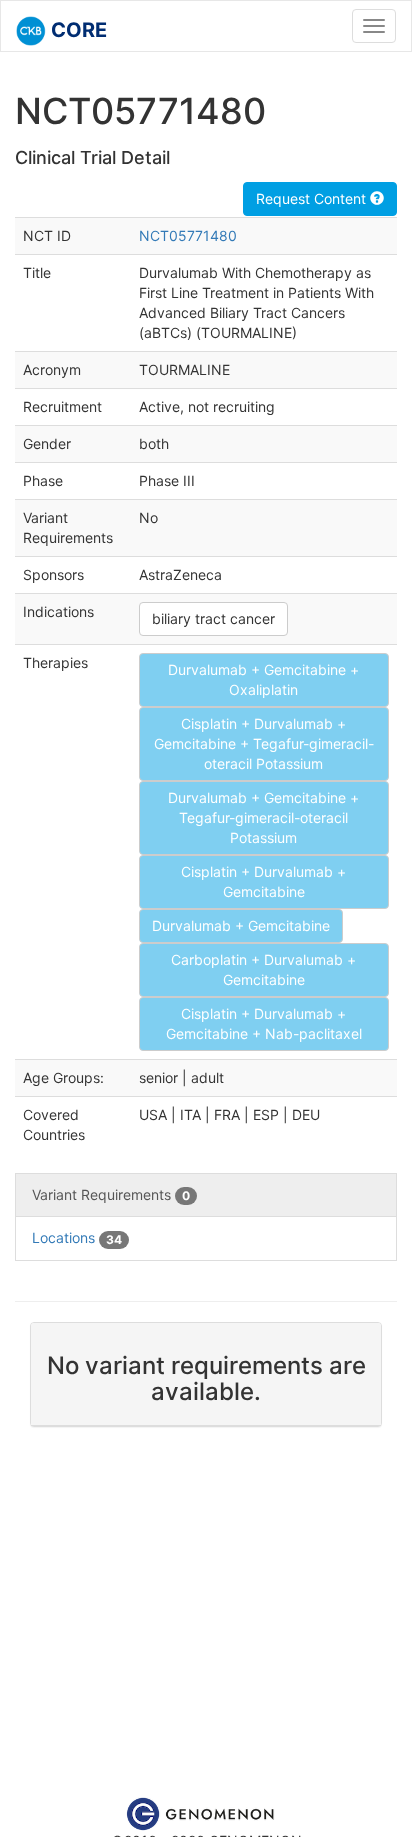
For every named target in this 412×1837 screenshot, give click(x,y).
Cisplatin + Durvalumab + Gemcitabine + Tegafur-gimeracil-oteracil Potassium (264, 743)
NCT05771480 (188, 235)
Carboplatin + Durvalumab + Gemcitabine (263, 969)
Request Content (313, 198)
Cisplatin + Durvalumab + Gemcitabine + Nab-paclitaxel (264, 1023)
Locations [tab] (77, 1237)
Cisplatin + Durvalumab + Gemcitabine (263, 881)
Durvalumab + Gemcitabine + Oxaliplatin (263, 679)
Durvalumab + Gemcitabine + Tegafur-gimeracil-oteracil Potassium (263, 817)
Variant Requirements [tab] (111, 1194)
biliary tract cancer (213, 618)
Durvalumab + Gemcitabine (241, 925)
